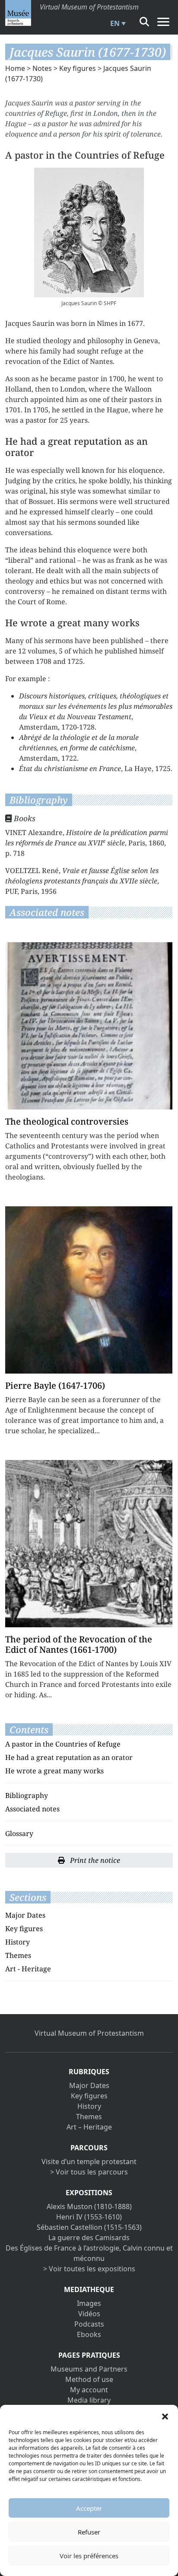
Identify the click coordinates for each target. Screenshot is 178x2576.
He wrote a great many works (54, 1771)
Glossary (19, 1833)
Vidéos (89, 2314)
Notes (42, 68)
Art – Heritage (89, 2127)
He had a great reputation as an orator (69, 1757)
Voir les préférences (89, 2556)
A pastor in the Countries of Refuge (63, 1744)
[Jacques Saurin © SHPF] (89, 233)
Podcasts (89, 2324)
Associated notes (32, 1809)
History (17, 1942)
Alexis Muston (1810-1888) (89, 2206)
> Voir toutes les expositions (89, 2269)
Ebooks (89, 2334)
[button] (165, 2416)
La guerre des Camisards (89, 2238)
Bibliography (27, 1795)
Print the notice (94, 1860)
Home (15, 68)
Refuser (89, 2532)
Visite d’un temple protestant (89, 2162)
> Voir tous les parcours (89, 2172)
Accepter (89, 2508)
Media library (89, 2400)
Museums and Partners (89, 2369)
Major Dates (25, 1915)
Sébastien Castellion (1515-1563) (89, 2227)
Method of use (89, 2379)
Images (89, 2303)
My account (89, 2390)
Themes (18, 1955)
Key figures (78, 68)
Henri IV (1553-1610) (89, 2217)
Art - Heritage (28, 1969)
